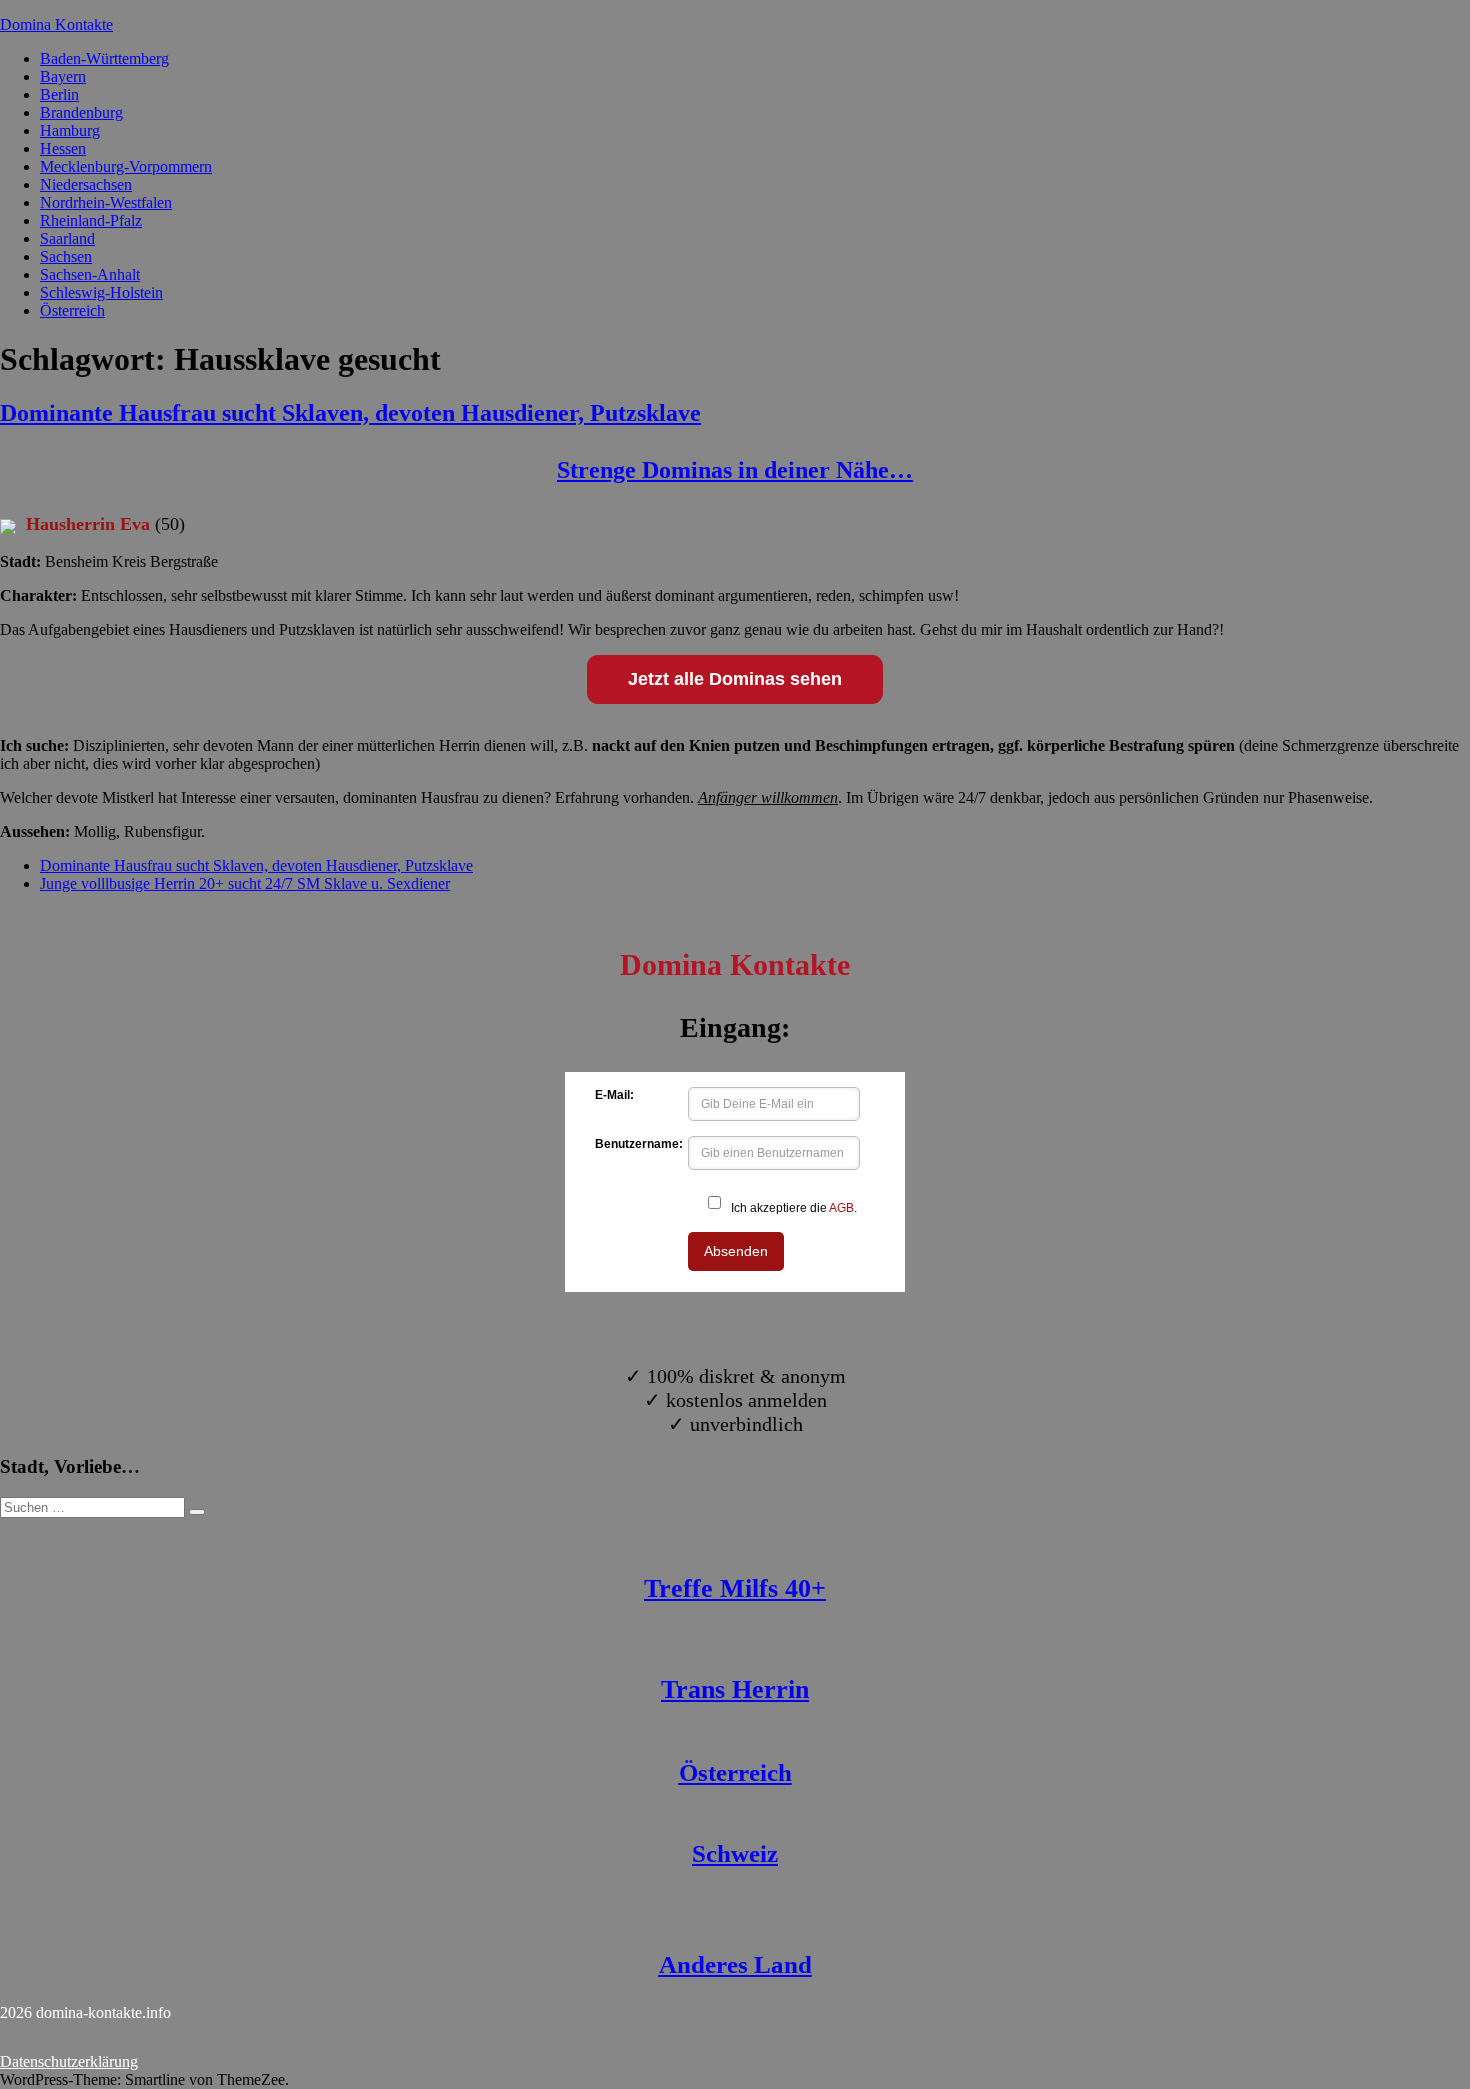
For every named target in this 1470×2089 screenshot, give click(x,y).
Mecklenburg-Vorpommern (126, 166)
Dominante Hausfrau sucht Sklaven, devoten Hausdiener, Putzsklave (350, 413)
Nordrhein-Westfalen (106, 202)
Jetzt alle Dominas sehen (735, 679)
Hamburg (70, 130)
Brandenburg (81, 112)
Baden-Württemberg (104, 58)
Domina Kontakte (56, 24)
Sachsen (66, 256)
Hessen (63, 148)
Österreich (72, 310)
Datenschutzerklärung (69, 2061)
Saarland (67, 238)
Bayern (63, 76)
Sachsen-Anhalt (90, 274)
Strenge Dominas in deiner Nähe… (735, 470)
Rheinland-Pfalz (91, 220)
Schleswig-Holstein (101, 292)
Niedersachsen (86, 184)
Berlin (59, 94)
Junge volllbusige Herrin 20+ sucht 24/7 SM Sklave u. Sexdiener (245, 883)
